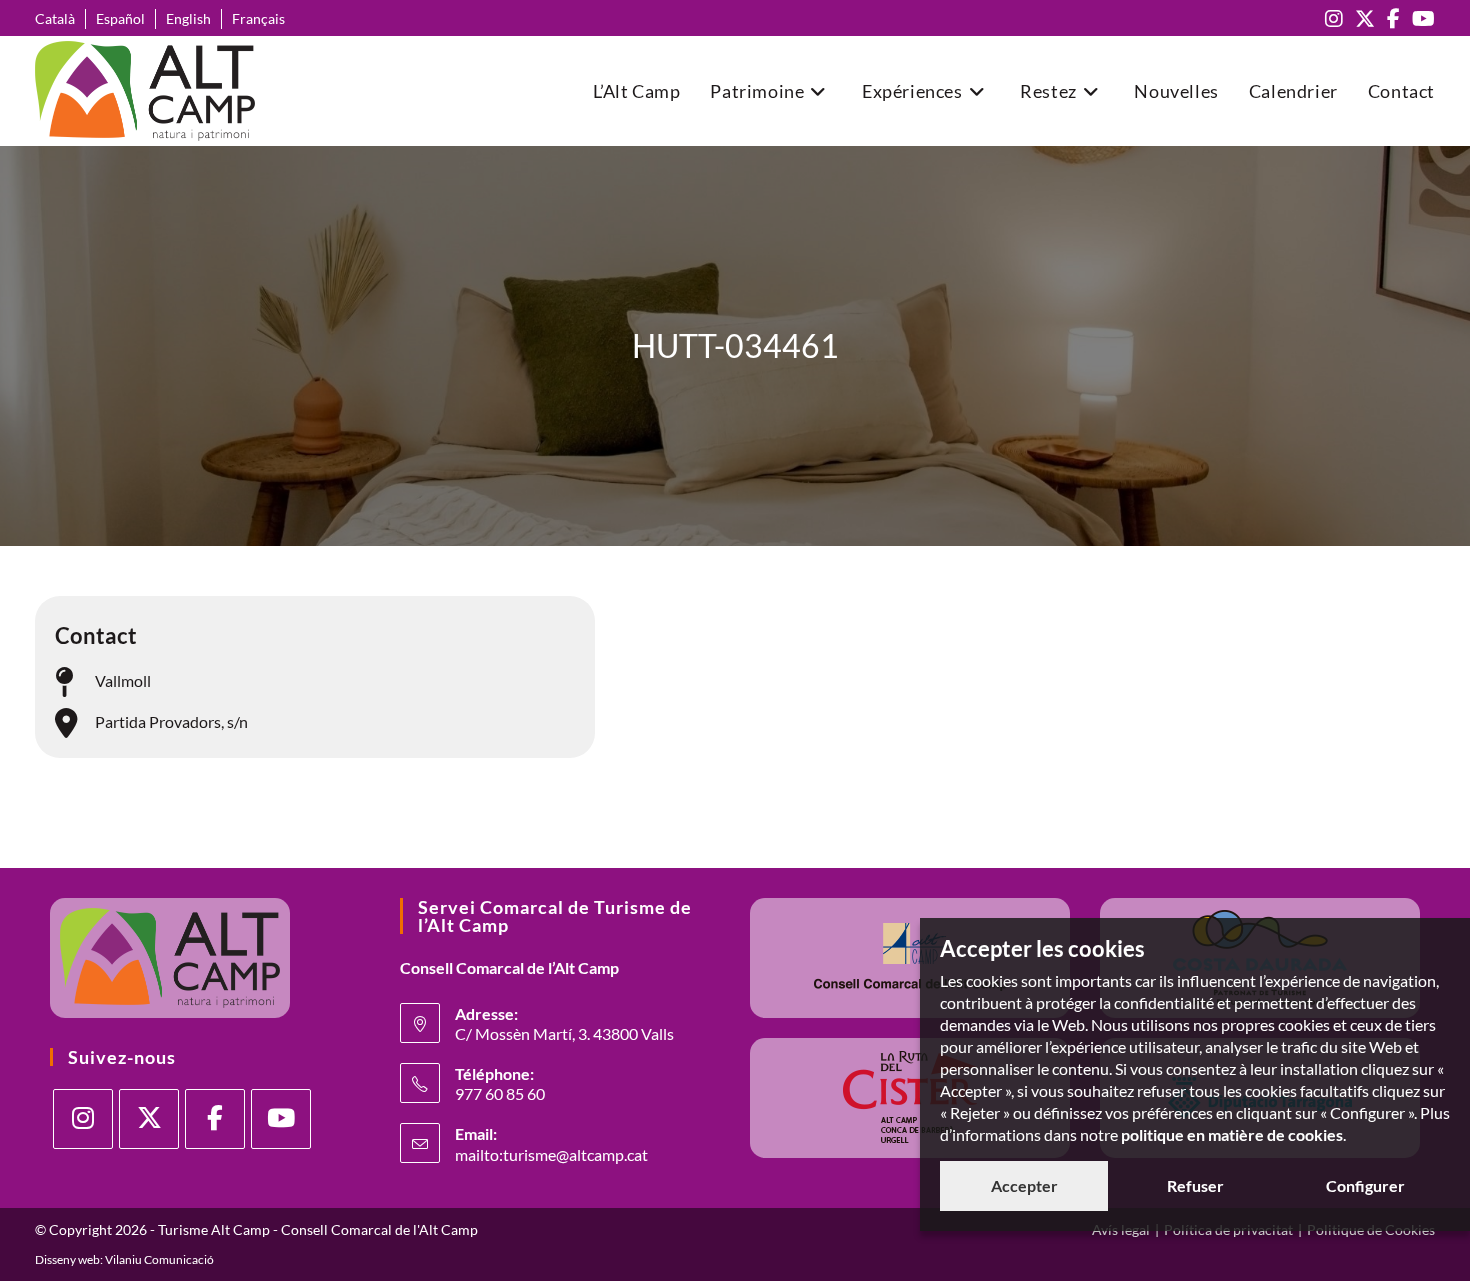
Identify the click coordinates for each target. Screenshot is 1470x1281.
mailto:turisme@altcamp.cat (551, 1154)
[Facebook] (215, 1119)
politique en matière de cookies (1232, 1134)
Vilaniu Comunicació (159, 1259)
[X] (149, 1119)
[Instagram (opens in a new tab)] (1334, 18)
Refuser (1195, 1185)
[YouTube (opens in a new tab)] (1420, 18)
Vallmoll (123, 680)
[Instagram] (83, 1119)
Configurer (1365, 1185)
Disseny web (67, 1259)
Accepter (1024, 1185)
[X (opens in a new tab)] (1365, 18)
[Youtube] (281, 1119)
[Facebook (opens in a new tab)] (1393, 18)
